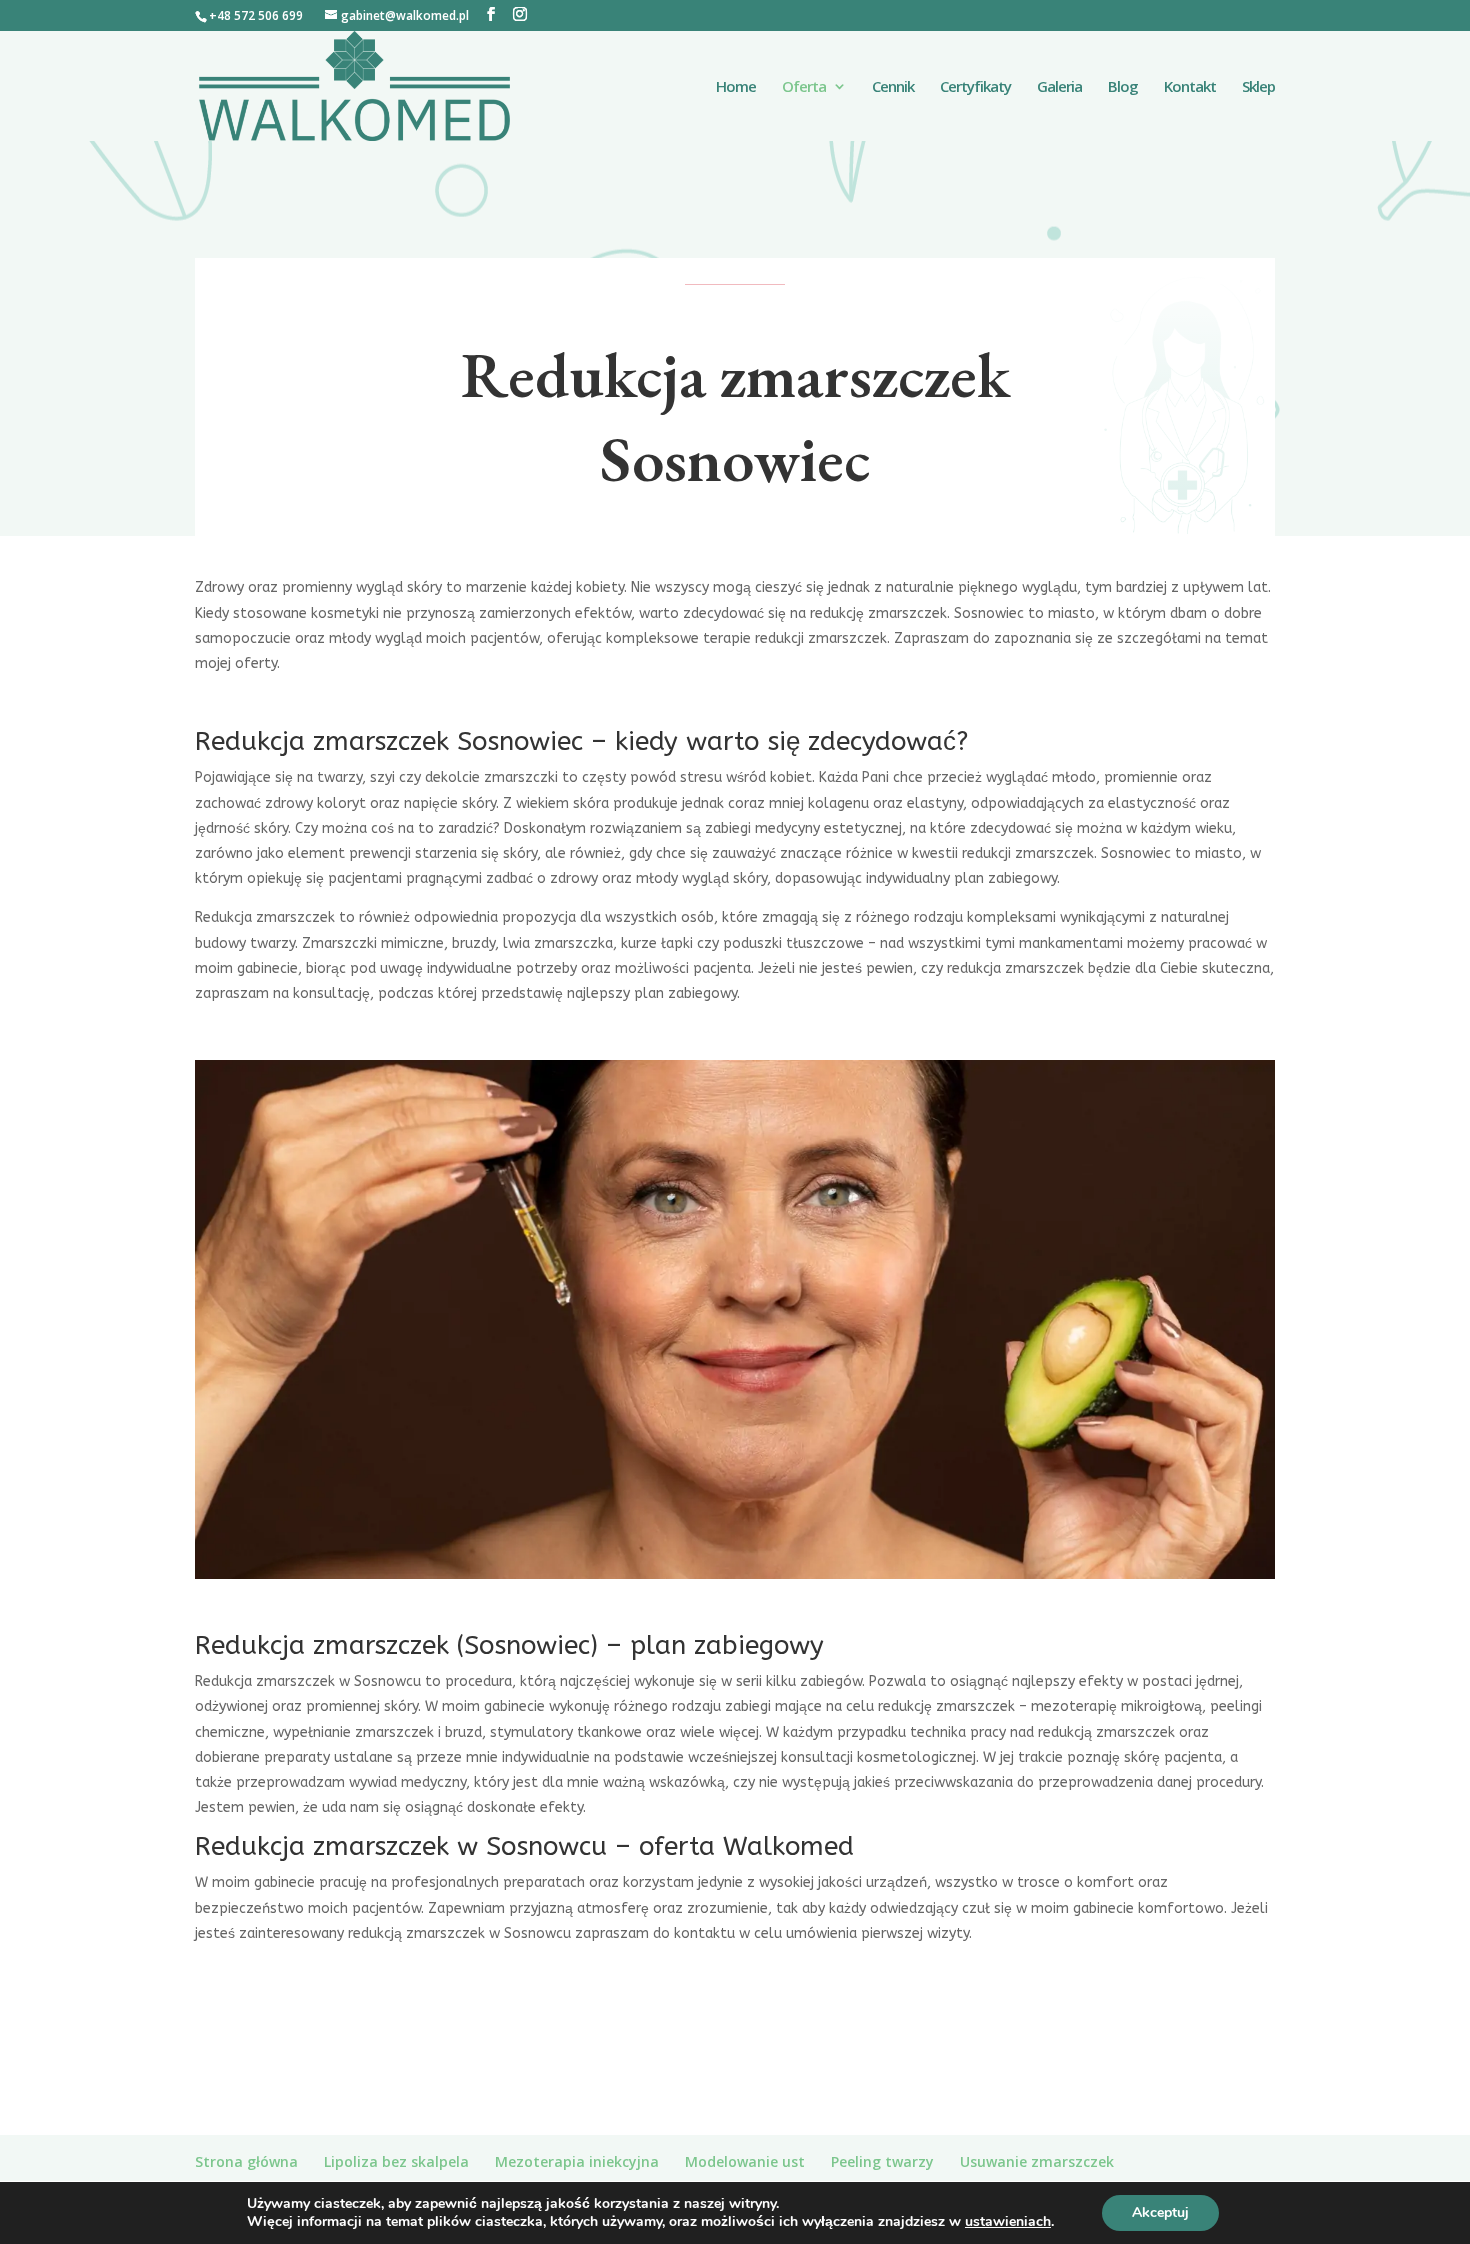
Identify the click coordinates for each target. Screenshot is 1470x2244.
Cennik (893, 87)
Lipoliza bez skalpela (396, 2161)
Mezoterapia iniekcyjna (577, 2161)
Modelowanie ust (745, 2161)
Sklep (1258, 87)
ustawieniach (1008, 2222)
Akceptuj (1160, 2212)
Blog (1123, 87)
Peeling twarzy (882, 2161)
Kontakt (1190, 87)
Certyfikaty (975, 87)
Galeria (1059, 87)
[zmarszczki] (735, 1573)
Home (736, 87)
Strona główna (246, 2161)
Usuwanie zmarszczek (1037, 2161)
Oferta (804, 87)
